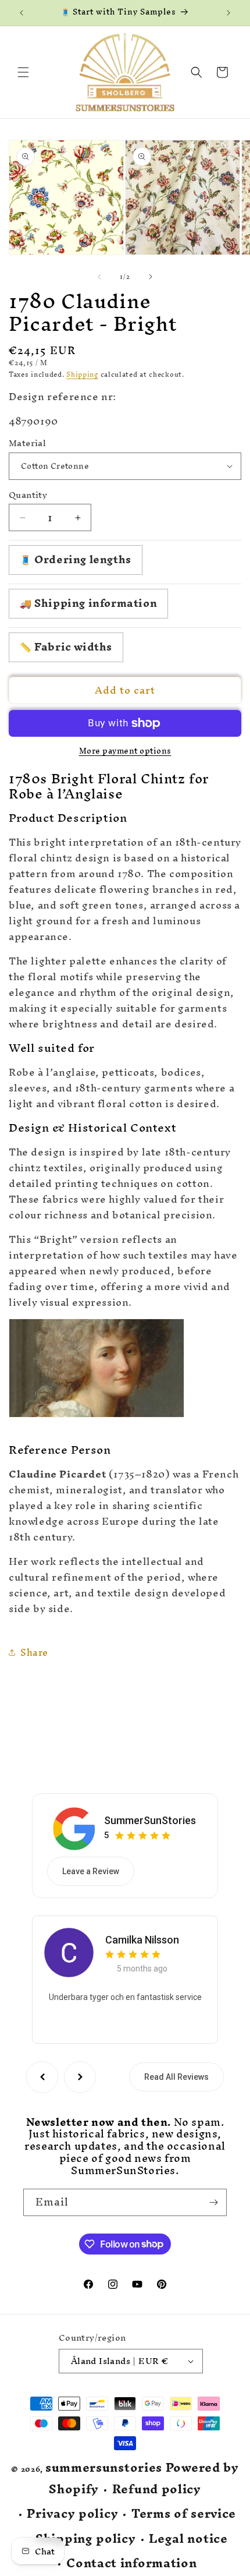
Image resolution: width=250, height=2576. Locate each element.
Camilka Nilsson (142, 1940)
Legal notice (188, 2539)
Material (27, 443)
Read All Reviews (176, 2077)
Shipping (82, 374)
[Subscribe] (213, 2202)
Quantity (28, 495)
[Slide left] (99, 277)
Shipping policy (86, 2539)
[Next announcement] (228, 13)
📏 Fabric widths (66, 647)
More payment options (125, 751)
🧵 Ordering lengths (76, 559)
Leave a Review (91, 1871)
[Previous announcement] (22, 13)
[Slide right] (151, 277)
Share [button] (34, 1652)
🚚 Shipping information (88, 603)
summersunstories (104, 2467)
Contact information (131, 2563)
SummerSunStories (150, 1820)
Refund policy (157, 2490)
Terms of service (184, 2514)
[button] (23, 72)
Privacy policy (72, 2514)
